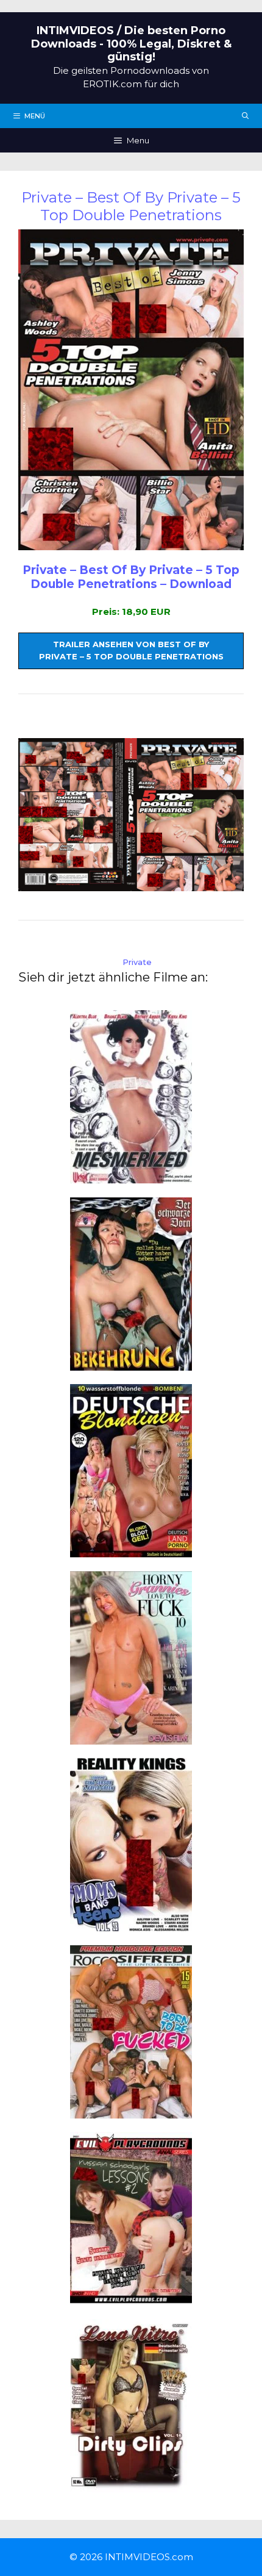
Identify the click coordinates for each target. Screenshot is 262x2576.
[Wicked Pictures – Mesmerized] (131, 1176)
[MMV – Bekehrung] (131, 1363)
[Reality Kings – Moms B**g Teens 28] (131, 1924)
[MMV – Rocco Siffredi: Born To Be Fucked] (131, 2111)
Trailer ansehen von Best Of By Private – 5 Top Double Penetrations (131, 650)
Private (137, 962)
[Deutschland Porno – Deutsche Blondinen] (131, 1550)
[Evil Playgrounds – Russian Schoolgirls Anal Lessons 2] (131, 2298)
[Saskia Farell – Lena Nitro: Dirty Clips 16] (131, 2485)
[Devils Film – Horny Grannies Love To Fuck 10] (131, 1737)
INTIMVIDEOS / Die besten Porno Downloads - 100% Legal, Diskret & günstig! (131, 44)
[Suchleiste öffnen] (246, 116)
